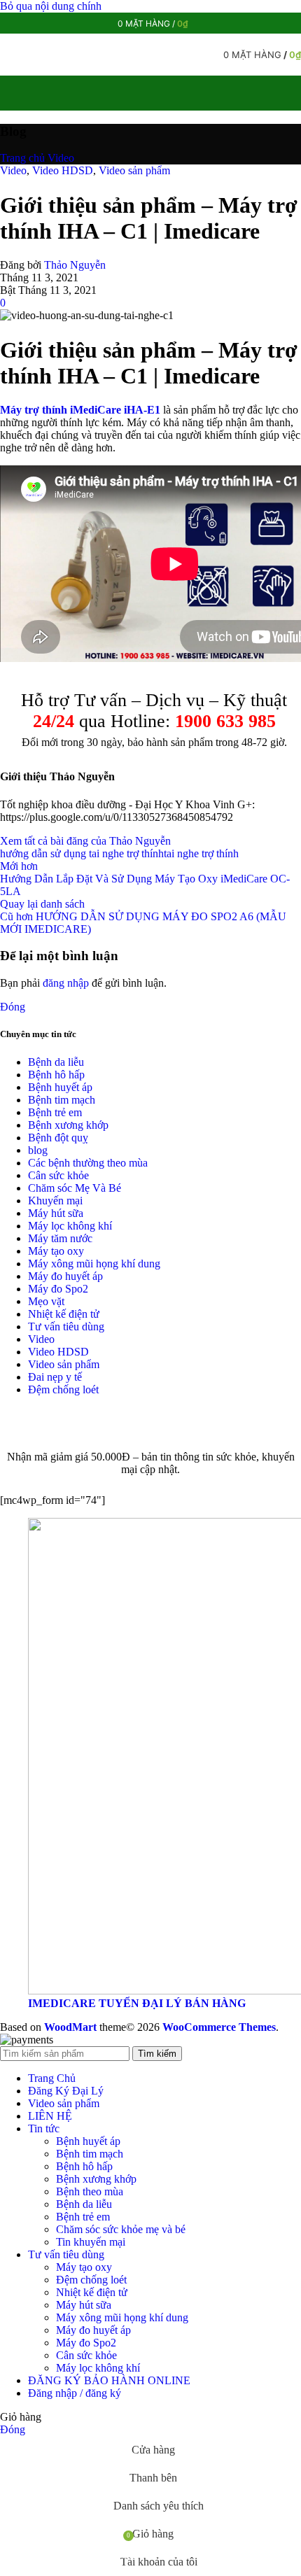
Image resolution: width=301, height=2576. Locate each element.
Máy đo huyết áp (65, 1276)
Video (61, 158)
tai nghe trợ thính (201, 853)
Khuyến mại (55, 1201)
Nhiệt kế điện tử (64, 1314)
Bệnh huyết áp (60, 1087)
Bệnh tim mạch (62, 1100)
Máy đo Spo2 (58, 1289)
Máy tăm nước (60, 1238)
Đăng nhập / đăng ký (75, 2393)
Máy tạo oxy (56, 1251)
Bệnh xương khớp (68, 1125)
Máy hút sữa (56, 1213)
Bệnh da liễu (56, 1062)
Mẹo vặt (46, 1301)
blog (38, 1150)
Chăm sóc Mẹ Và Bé (75, 1188)
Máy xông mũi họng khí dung (94, 1264)
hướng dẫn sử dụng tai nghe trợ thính (82, 853)
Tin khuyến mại (91, 2242)
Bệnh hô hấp (56, 1075)
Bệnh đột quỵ (58, 1138)
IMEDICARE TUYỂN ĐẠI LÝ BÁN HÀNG (137, 2003)
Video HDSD (63, 170)
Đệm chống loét (63, 1389)
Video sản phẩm (134, 170)
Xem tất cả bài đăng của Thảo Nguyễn (85, 841)
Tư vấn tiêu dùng (66, 1326)
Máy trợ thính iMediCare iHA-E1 (80, 410)
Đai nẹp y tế (55, 1377)
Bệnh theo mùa (90, 2191)
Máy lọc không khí (70, 1226)
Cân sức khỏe (58, 1175)
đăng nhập (66, 983)
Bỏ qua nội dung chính (51, 6)
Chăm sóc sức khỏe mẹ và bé (121, 2229)
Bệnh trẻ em (55, 1112)
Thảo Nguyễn (75, 265)
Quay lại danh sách (42, 904)
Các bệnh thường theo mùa (88, 1163)
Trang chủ (22, 158)
